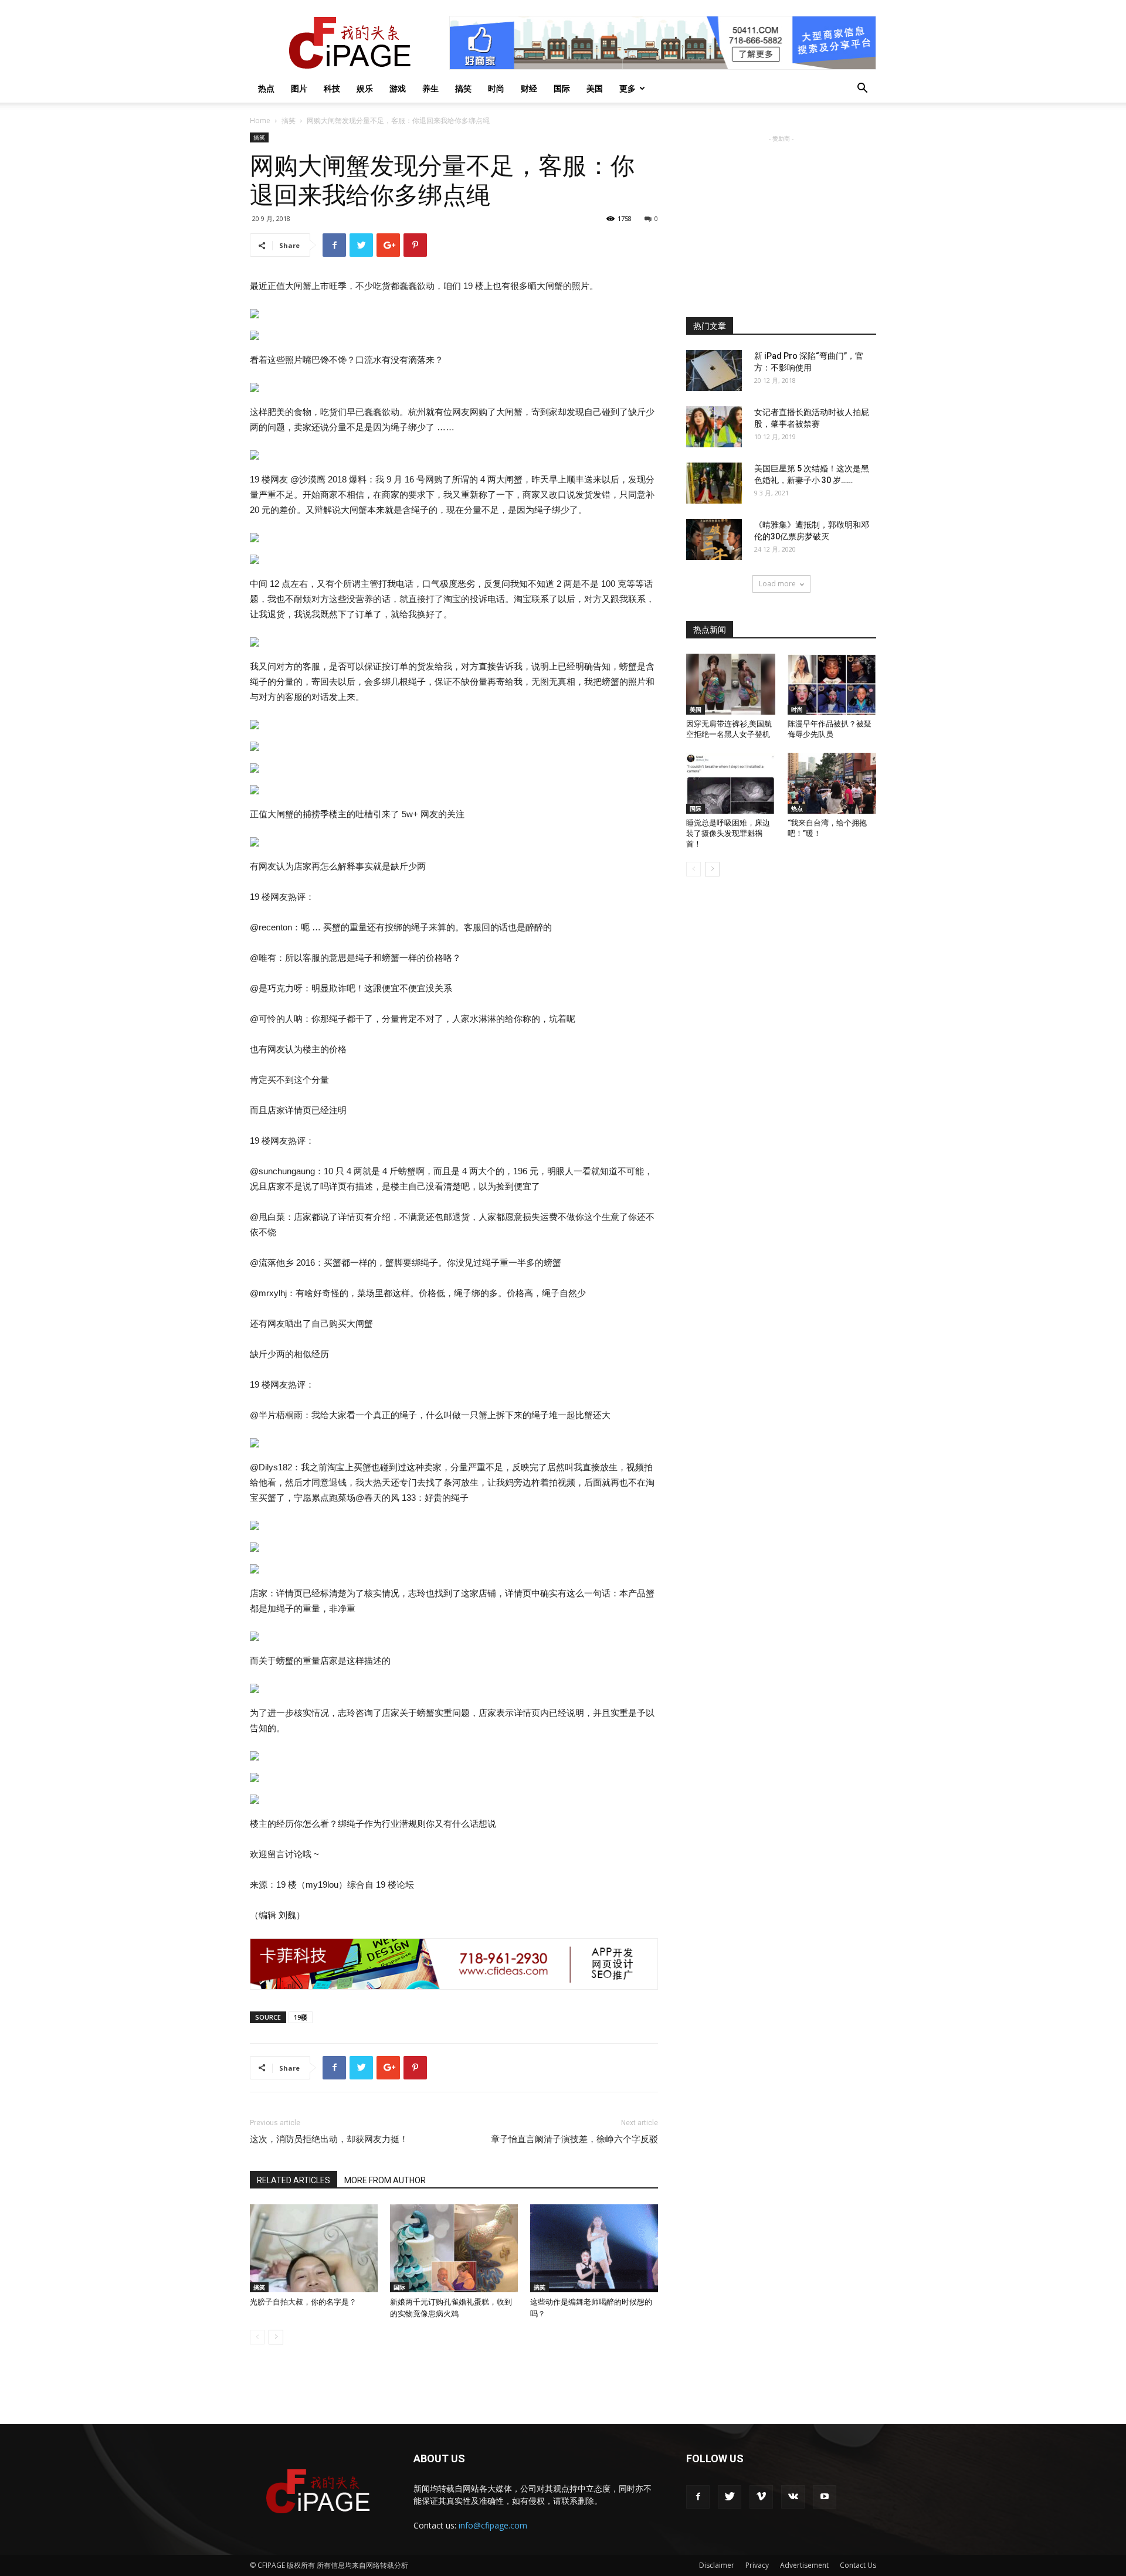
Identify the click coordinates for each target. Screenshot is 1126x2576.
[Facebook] (698, 2497)
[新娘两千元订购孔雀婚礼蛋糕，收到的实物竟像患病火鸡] (454, 2248)
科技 (332, 88)
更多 (628, 88)
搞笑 (463, 88)
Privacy (757, 2565)
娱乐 (365, 88)
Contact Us (858, 2565)
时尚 (496, 88)
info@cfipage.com (493, 2525)
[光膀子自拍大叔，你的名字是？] (314, 2248)
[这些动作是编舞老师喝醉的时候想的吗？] (594, 2248)
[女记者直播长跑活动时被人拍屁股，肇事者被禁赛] (714, 427)
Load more (777, 584)
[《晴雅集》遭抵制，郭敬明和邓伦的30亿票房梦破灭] (714, 539)
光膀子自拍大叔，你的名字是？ (303, 2302)
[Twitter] (730, 2497)
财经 (529, 88)
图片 (299, 88)
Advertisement (804, 2565)
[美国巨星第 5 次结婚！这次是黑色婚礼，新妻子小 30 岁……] (714, 483)
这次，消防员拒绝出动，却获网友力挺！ (329, 2139)
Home (260, 120)
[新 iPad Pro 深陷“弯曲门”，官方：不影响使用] (714, 371)
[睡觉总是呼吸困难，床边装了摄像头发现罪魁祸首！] (731, 783)
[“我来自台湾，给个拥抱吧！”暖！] (832, 783)
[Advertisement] (781, 218)
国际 (562, 88)
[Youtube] (825, 2497)
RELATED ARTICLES (294, 2180)
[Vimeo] (761, 2497)
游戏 (398, 88)
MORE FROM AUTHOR (385, 2180)
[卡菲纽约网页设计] (454, 1964)
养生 (430, 88)
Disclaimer (717, 2565)
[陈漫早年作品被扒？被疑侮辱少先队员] (832, 684)
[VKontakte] (793, 2497)
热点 (266, 88)
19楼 (301, 2017)
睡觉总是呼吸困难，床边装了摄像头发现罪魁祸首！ (728, 833)
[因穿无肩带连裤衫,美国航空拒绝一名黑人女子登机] (731, 684)
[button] (862, 89)
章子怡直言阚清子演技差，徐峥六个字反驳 (574, 2139)
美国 (595, 88)
